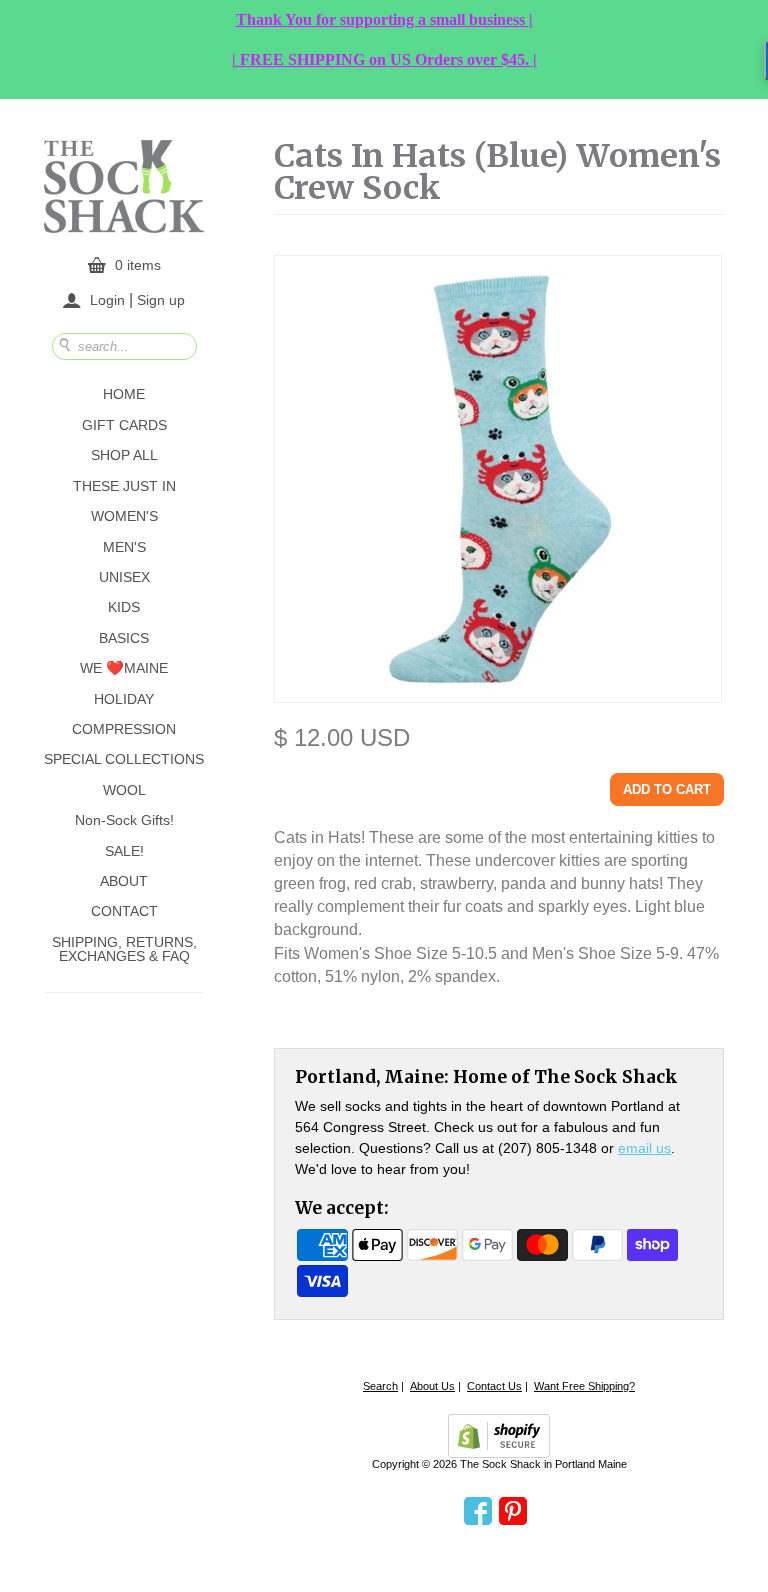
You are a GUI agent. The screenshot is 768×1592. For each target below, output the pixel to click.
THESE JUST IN (124, 486)
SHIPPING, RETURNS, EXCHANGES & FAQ (124, 949)
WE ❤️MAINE (124, 668)
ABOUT (124, 881)
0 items (138, 265)
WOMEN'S (124, 516)
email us (644, 1148)
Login (107, 300)
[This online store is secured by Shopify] (499, 1436)
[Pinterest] (513, 1512)
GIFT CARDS (124, 425)
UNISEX (124, 577)
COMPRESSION (124, 729)
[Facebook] (478, 1512)
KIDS (124, 607)
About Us (432, 1386)
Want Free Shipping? (584, 1386)
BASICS (124, 638)
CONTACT (124, 911)
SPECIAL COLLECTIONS (124, 759)
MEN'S (124, 547)
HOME (124, 394)
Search (380, 1386)
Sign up (161, 299)
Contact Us (494, 1386)
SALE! (124, 851)
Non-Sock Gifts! (124, 820)
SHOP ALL (124, 455)
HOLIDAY (124, 699)
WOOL (124, 790)
